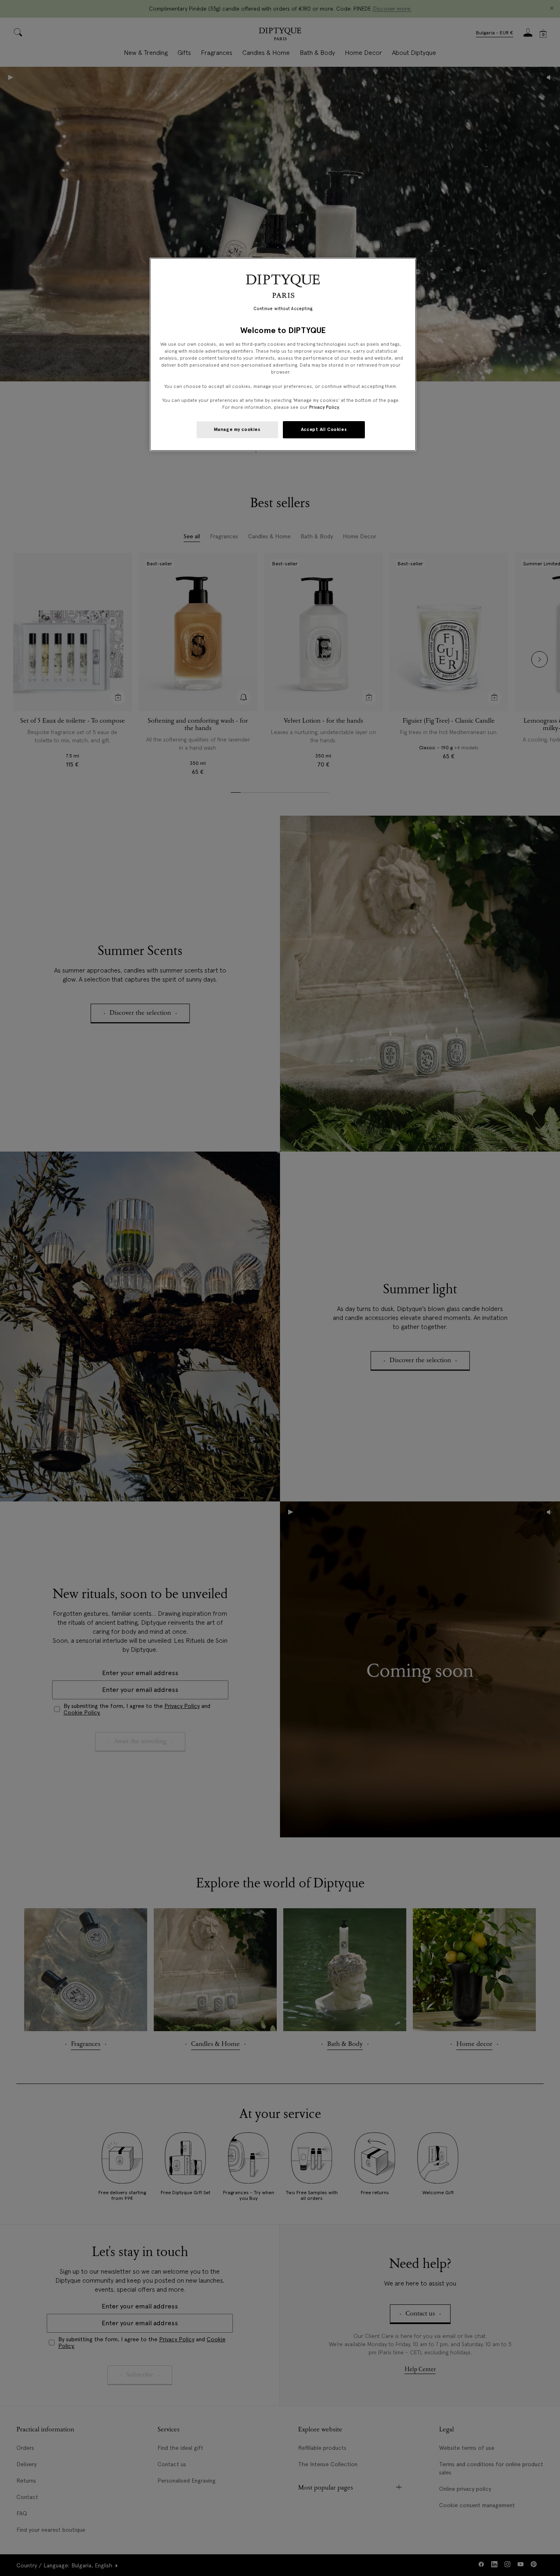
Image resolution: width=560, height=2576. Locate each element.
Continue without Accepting (283, 309)
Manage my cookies (237, 429)
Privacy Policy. (324, 407)
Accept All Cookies (324, 429)
